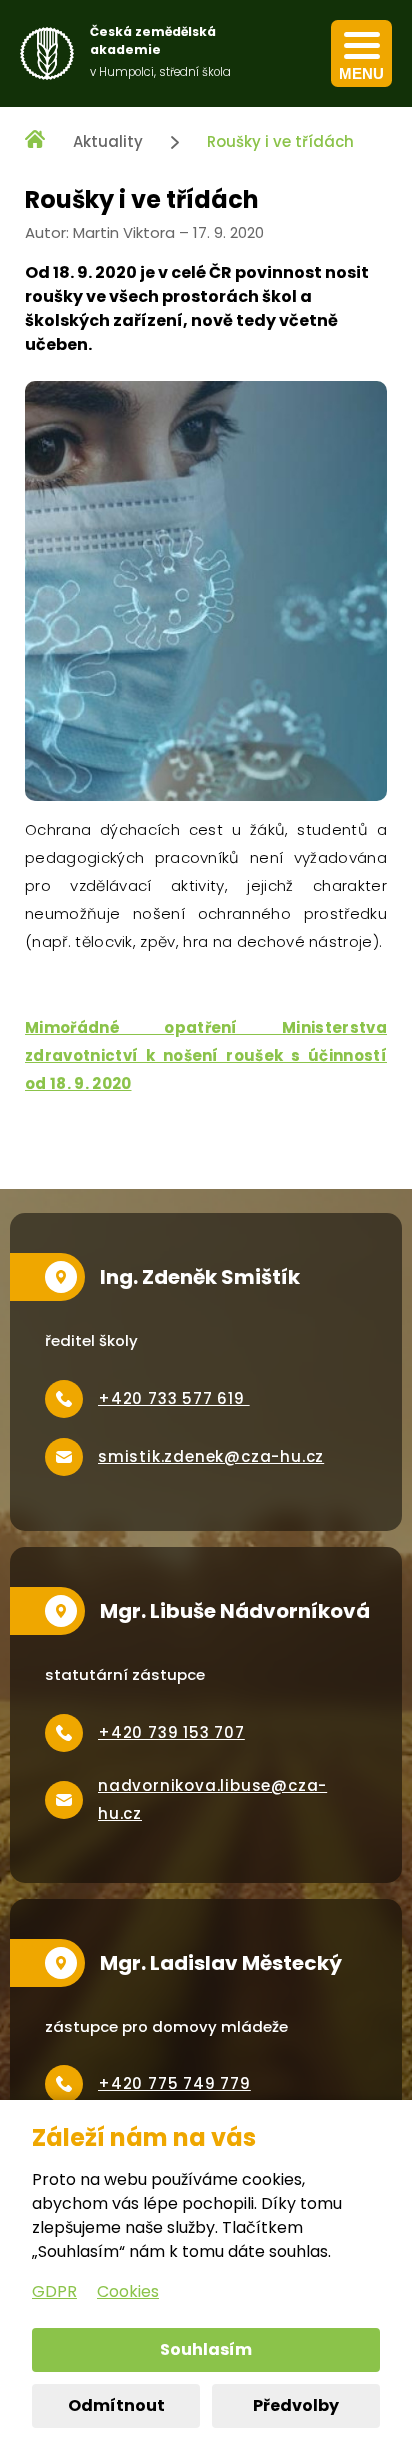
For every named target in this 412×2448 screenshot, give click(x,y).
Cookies (128, 2291)
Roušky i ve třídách (280, 141)
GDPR (54, 2291)
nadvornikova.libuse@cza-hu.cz (212, 1799)
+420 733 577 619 (174, 1398)
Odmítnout (116, 2405)
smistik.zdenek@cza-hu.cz (211, 1456)
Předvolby (296, 2405)
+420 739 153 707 (171, 1732)
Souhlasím (206, 2349)
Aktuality (108, 141)
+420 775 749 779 (174, 2083)
